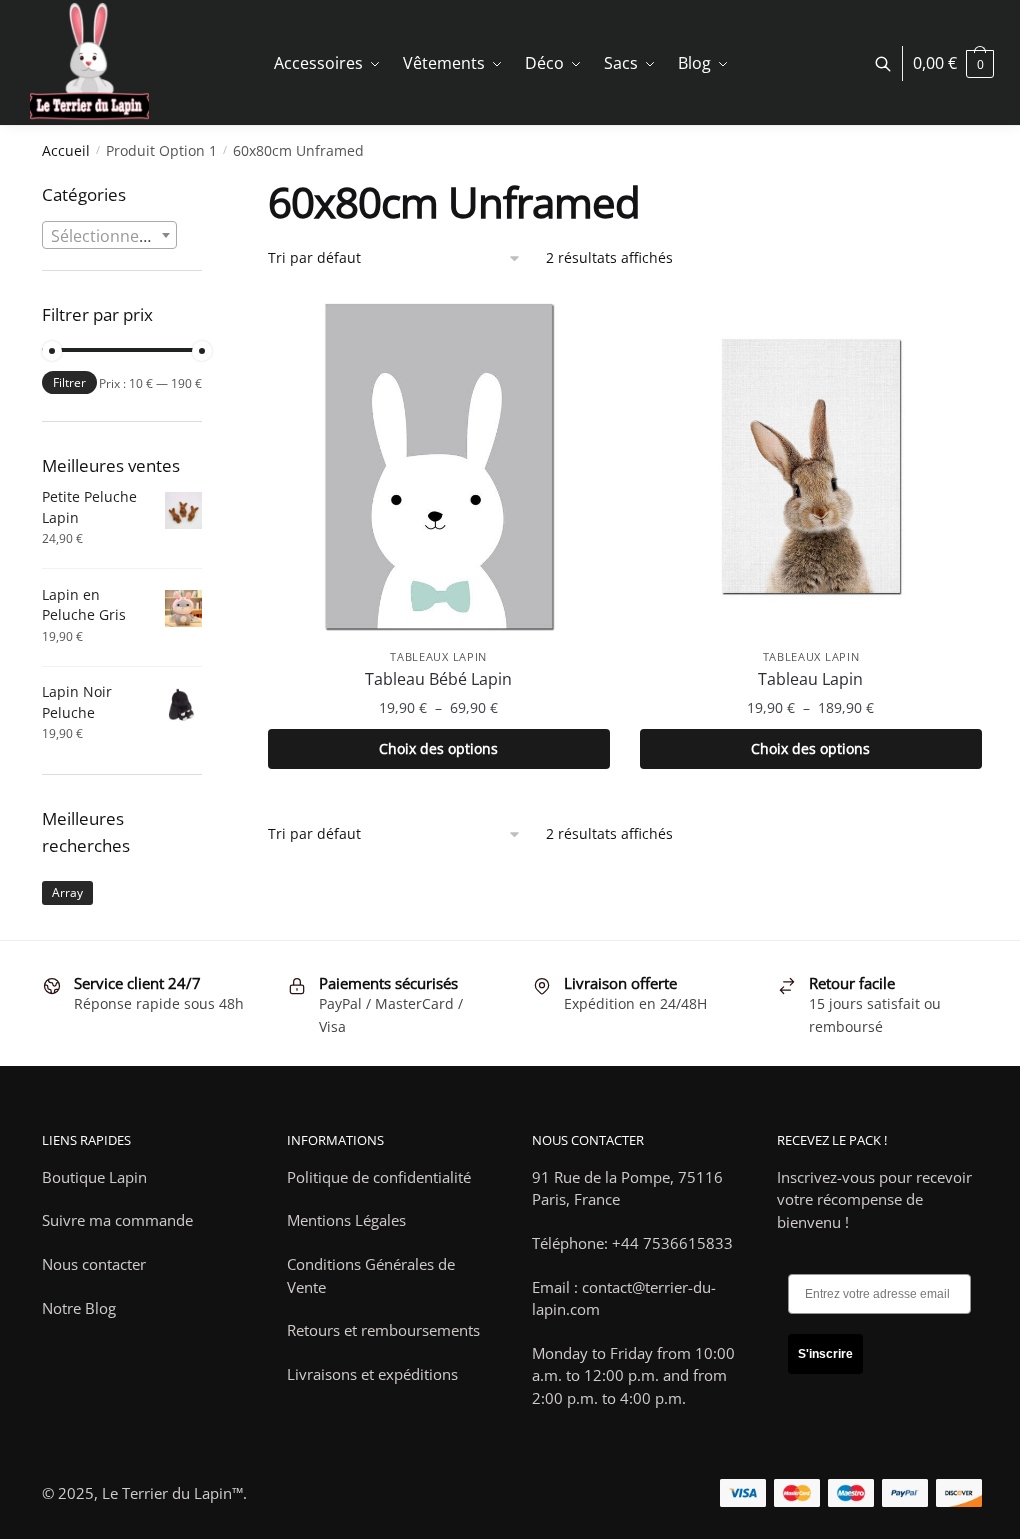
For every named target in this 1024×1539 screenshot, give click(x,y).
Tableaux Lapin (438, 656)
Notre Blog (79, 1308)
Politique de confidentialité (379, 1177)
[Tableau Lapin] (811, 466)
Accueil (66, 150)
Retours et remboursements (383, 1330)
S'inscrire (825, 1354)
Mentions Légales (346, 1220)
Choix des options (438, 748)
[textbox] (109, 236)
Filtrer (69, 382)
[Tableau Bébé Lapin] (439, 466)
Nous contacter (94, 1264)
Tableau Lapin (810, 679)
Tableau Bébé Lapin (438, 679)
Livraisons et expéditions (372, 1374)
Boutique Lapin (94, 1177)
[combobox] (109, 235)
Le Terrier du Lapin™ (172, 1493)
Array (67, 892)
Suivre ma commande (117, 1220)
